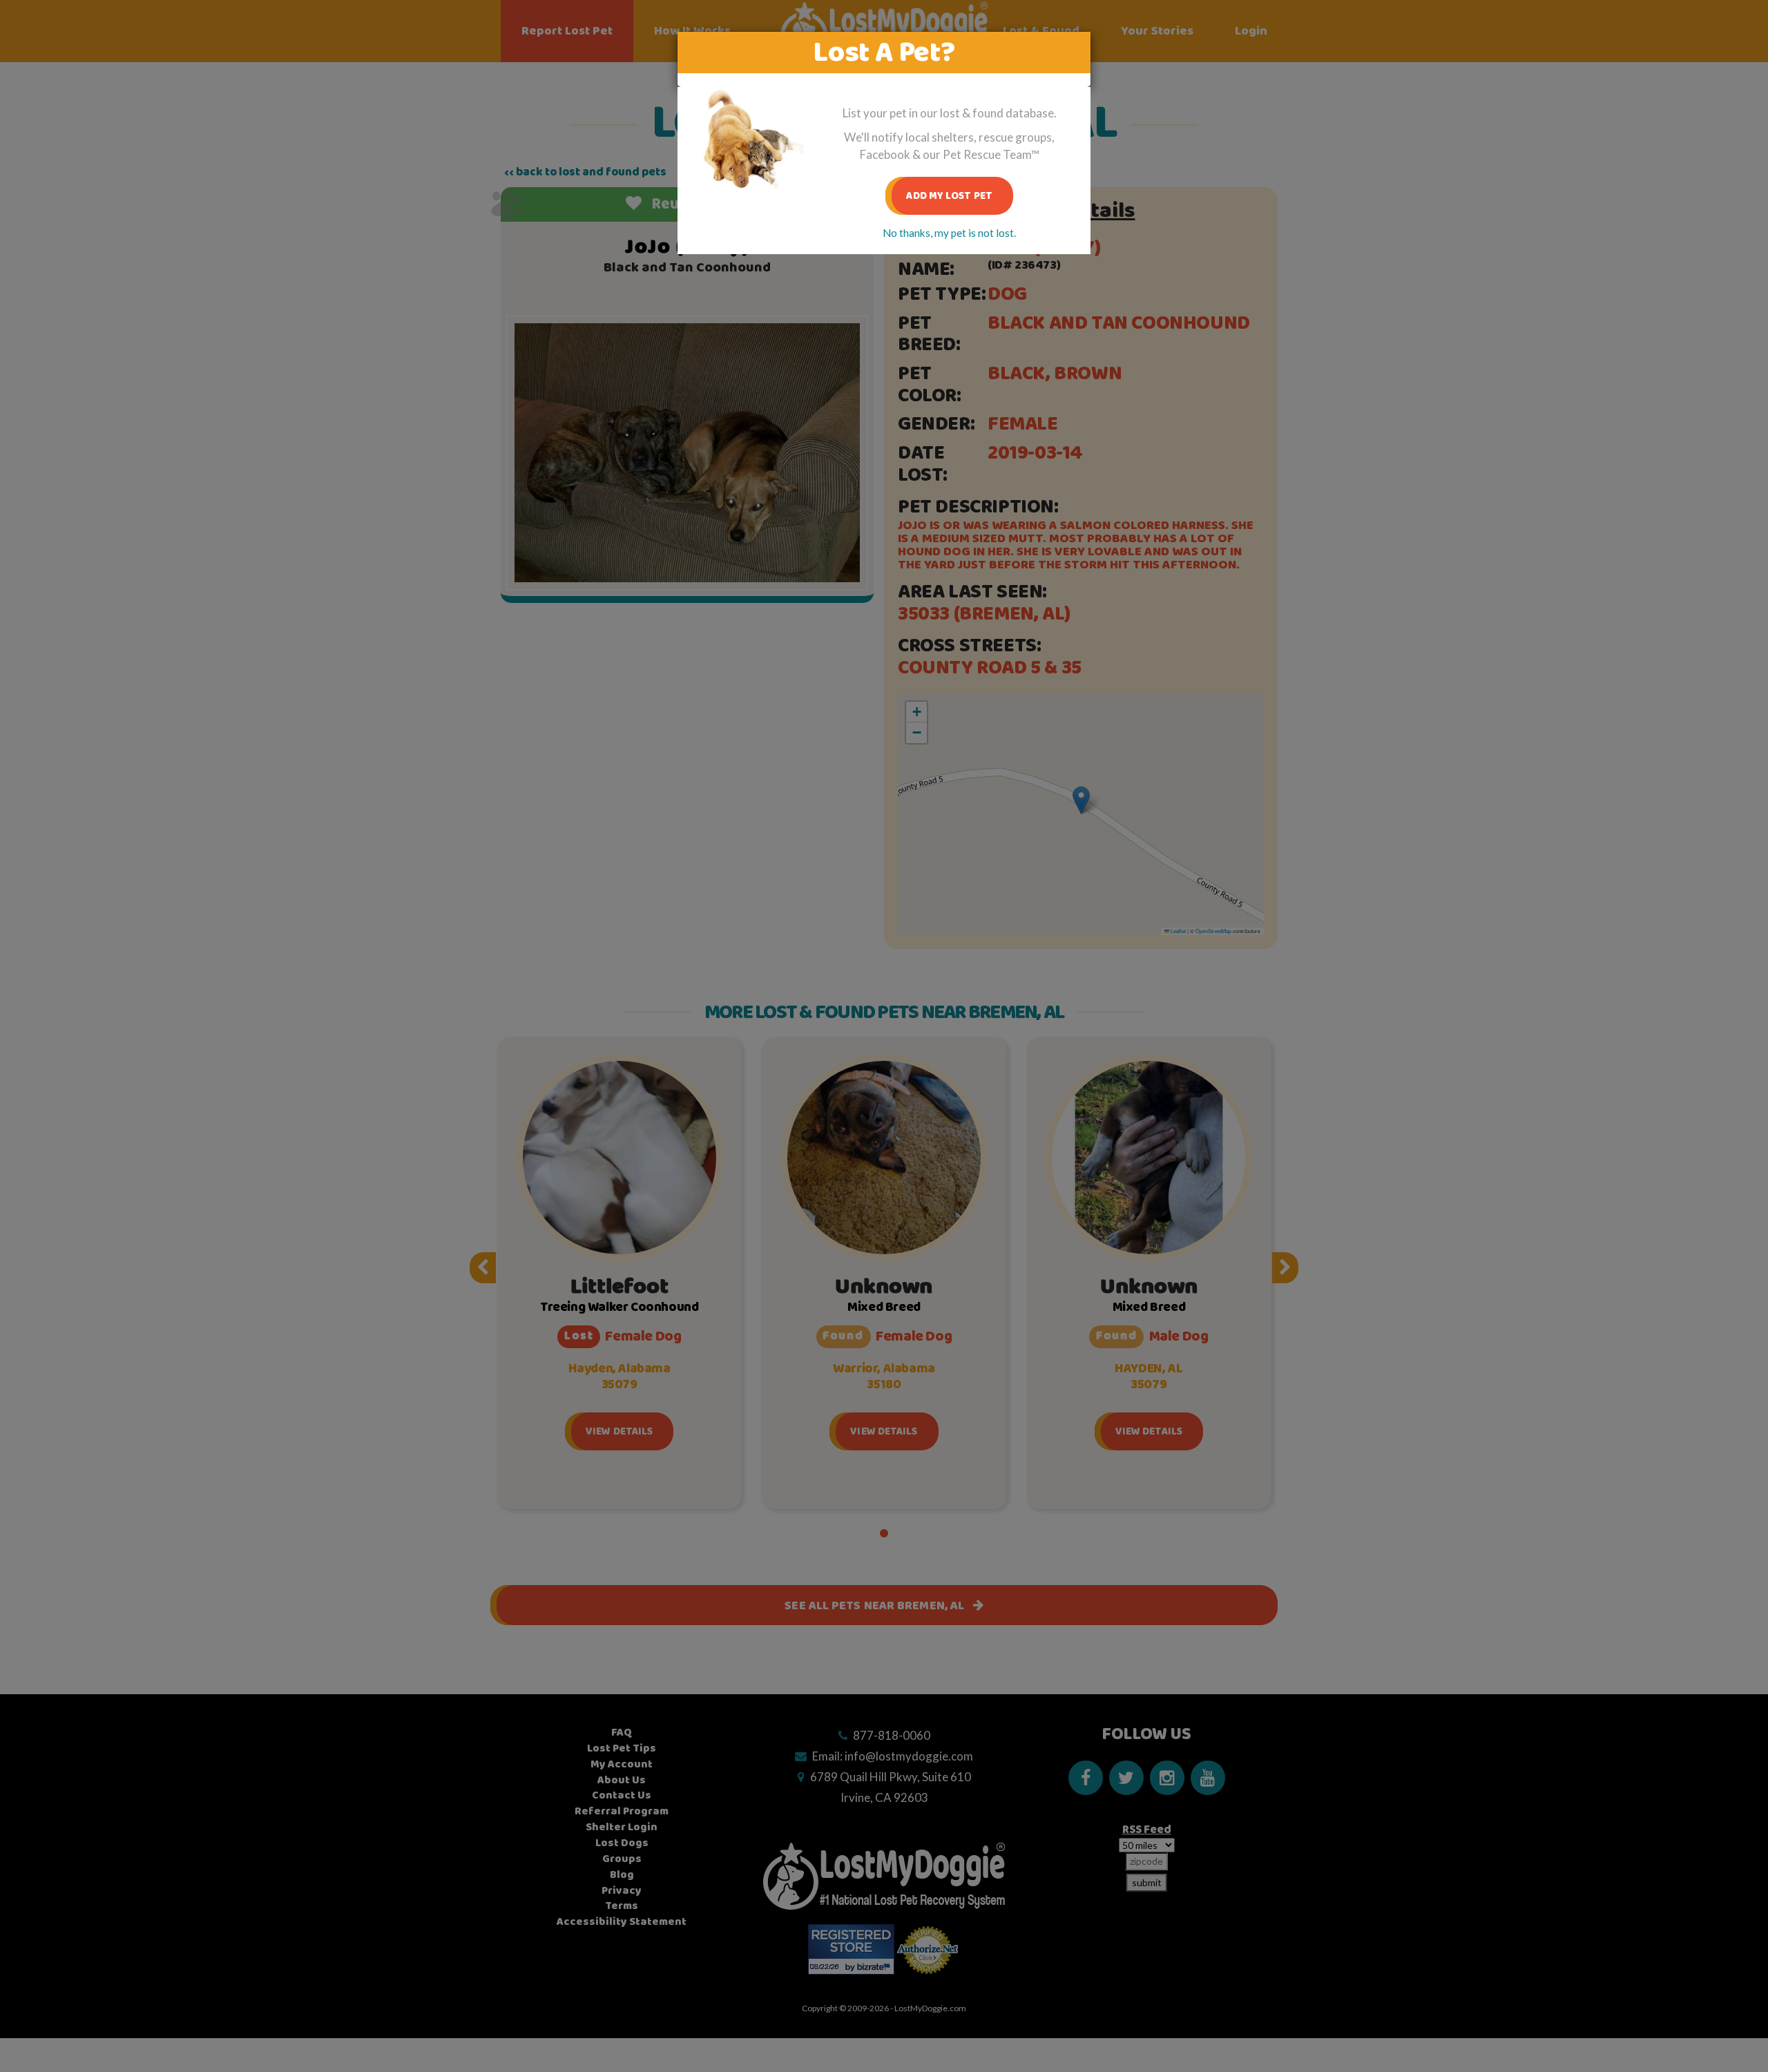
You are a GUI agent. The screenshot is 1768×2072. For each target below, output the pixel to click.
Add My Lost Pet (949, 196)
